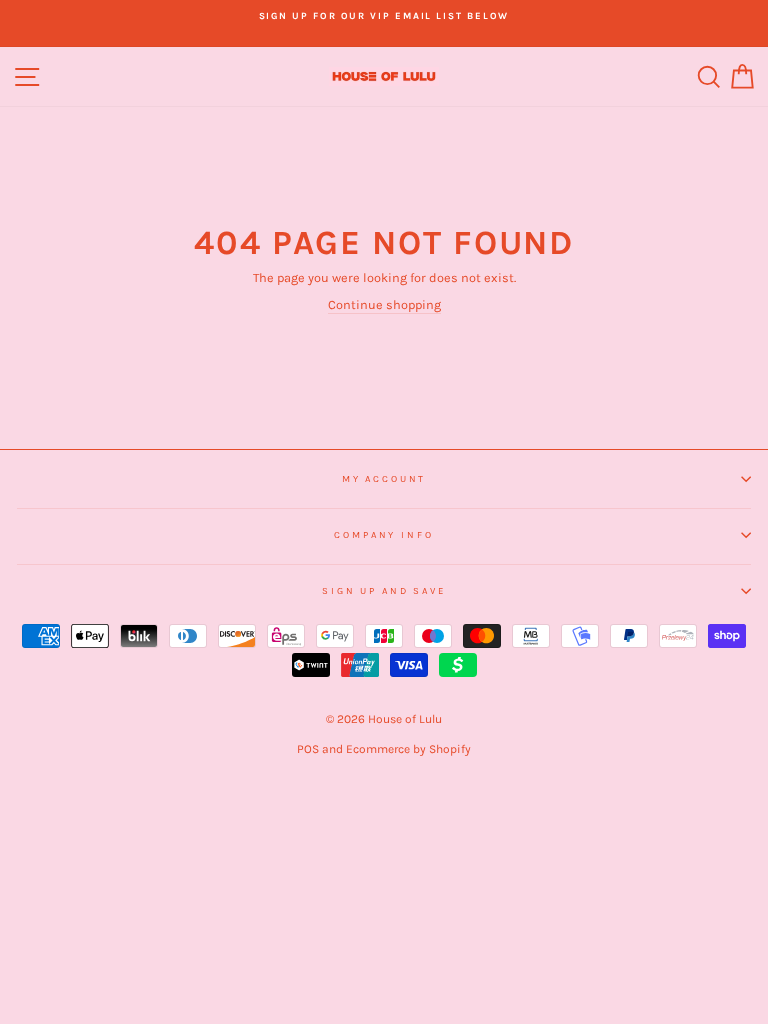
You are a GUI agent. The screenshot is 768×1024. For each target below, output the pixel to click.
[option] (384, 16)
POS (308, 749)
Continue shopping (384, 304)
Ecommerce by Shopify (408, 749)
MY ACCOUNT (384, 478)
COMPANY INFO (383, 534)
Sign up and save (384, 590)
